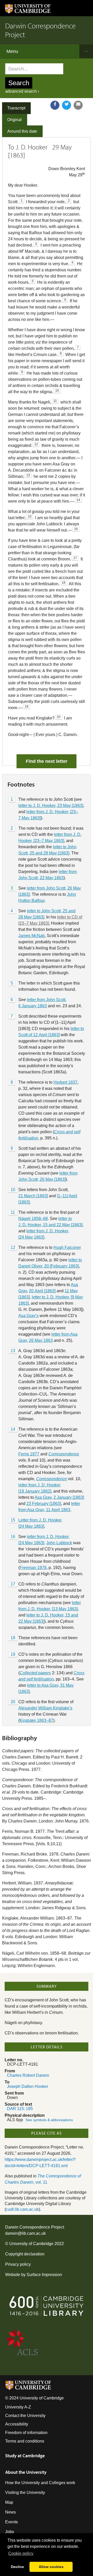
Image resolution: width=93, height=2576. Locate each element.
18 (13, 1638)
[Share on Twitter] (67, 105)
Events (11, 2522)
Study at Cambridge (25, 2456)
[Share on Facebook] (55, 105)
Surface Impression (44, 2275)
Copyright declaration (25, 2254)
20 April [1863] (42, 1291)
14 (13, 1429)
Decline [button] (17, 2567)
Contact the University (25, 2416)
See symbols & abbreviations (49, 2120)
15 (13, 1520)
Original (14, 120)
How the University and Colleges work (40, 2483)
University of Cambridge (31, 2244)
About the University (26, 2472)
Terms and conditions (25, 2441)
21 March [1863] (33, 1196)
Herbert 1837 (65, 1082)
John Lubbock (59, 1543)
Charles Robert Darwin (28, 2075)
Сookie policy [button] (21, 2553)
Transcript (16, 108)
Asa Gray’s (28, 1316)
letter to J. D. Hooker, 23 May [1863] (51, 806)
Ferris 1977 (29, 1454)
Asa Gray (43, 1497)
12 (13, 1247)
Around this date (22, 131)
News (10, 2512)
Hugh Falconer (67, 1247)
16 (13, 1537)
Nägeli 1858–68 (33, 1219)
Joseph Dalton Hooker (28, 2086)
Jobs (10, 2532)
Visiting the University (25, 2492)
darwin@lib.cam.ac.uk (25, 2233)
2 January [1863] (69, 1497)
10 (13, 1190)
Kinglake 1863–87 (36, 1720)
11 (13, 1212)
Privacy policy (18, 2264)
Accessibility (17, 2424)
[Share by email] (78, 105)
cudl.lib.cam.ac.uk (22, 2209)
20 (13, 1702)
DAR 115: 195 (20, 2109)
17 (13, 1584)
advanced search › (22, 91)
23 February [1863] (44, 1504)
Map (9, 2502)
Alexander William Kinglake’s (45, 1708)
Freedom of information (26, 2433)
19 (13, 1654)
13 (13, 1351)
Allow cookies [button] (51, 2567)
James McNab (32, 936)
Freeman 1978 (33, 1568)
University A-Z (18, 2407)
